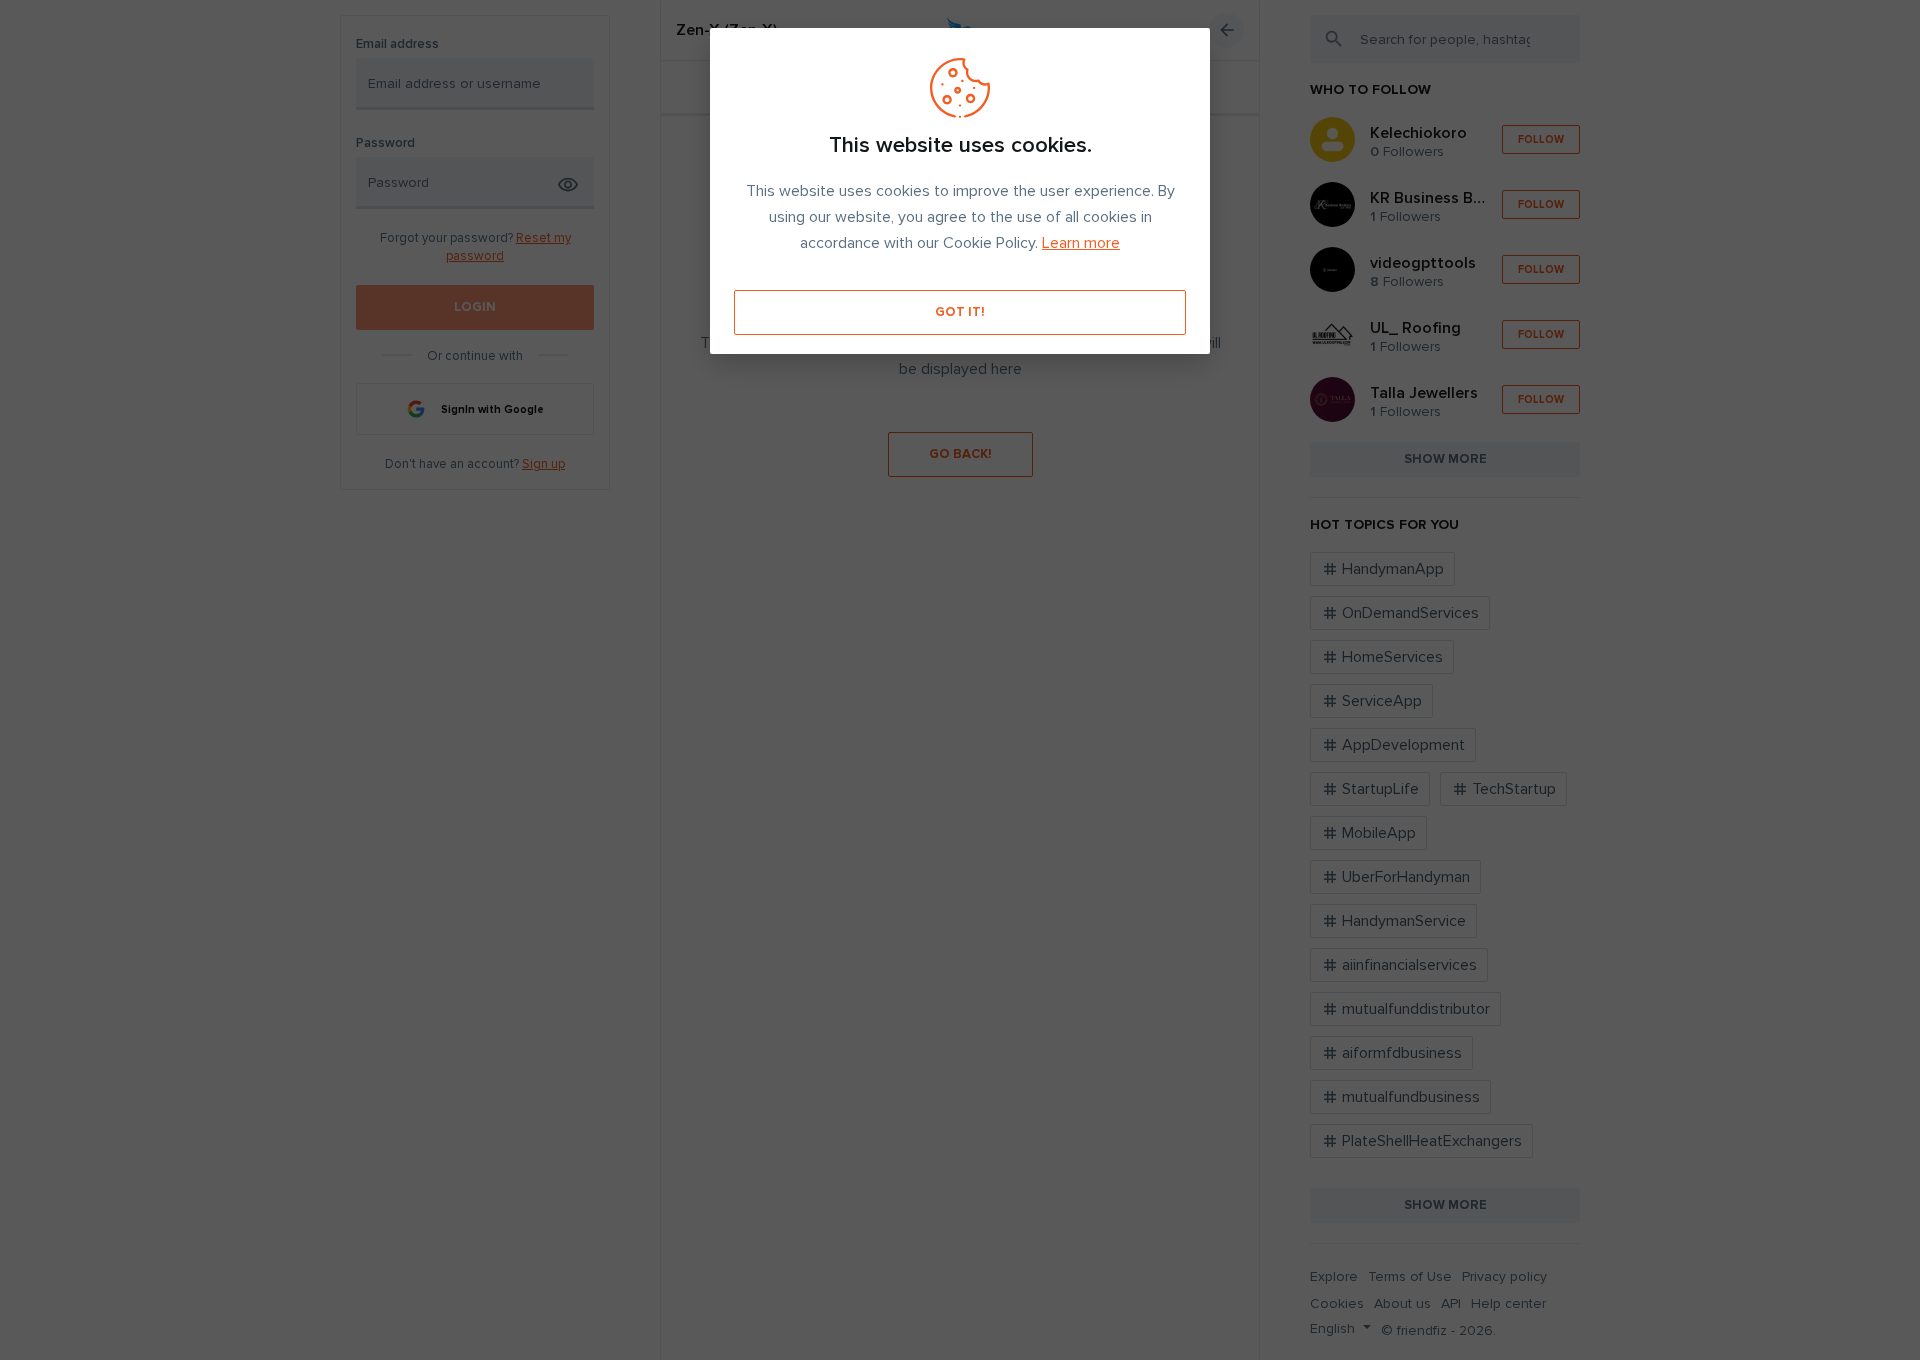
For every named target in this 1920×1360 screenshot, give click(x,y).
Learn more (1081, 243)
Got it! (960, 312)
